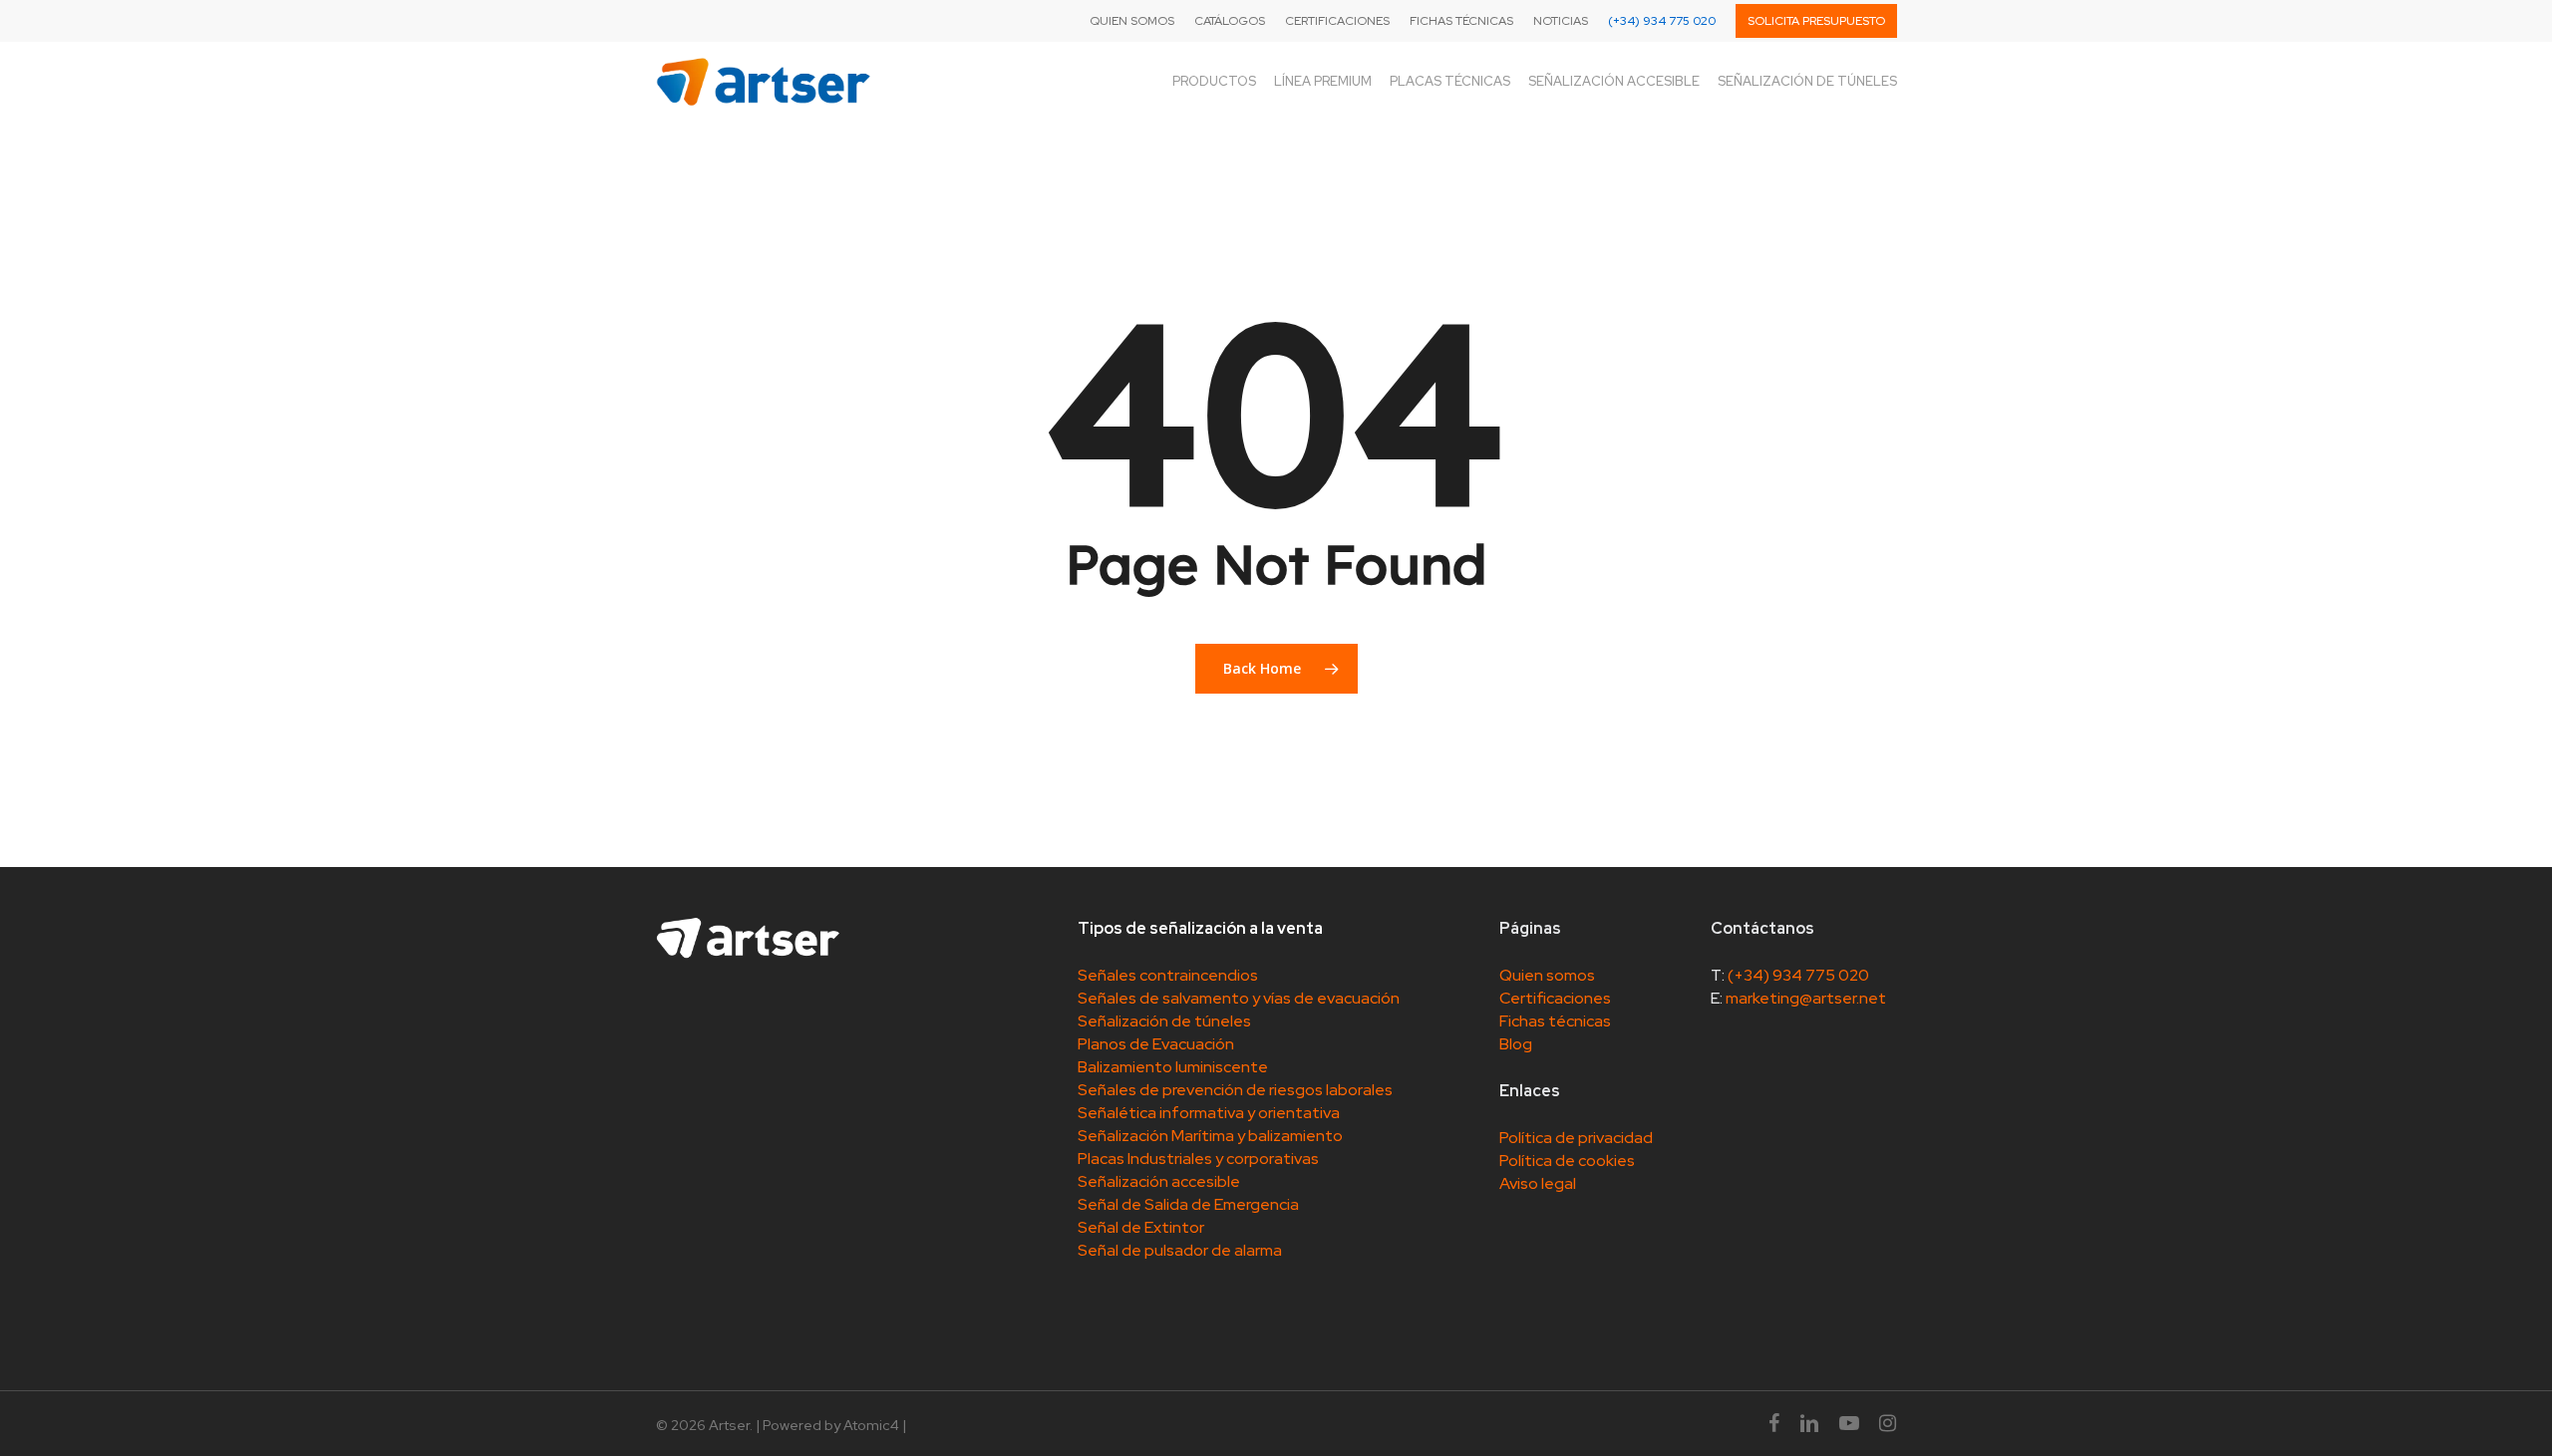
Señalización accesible (1159, 1181)
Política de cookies (1567, 1161)
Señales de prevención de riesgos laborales (1235, 1090)
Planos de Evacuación (1156, 1044)
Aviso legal (1538, 1183)
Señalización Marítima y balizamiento (1210, 1136)
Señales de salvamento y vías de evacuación (1239, 998)
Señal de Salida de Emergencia (1188, 1204)
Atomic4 (871, 1425)
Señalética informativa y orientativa (1209, 1113)
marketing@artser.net (1806, 998)
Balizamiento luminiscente (1173, 1067)
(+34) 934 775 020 (1798, 975)
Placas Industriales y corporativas (1198, 1159)
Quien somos (1547, 975)
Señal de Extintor (1141, 1227)
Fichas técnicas (1555, 1021)
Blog (1516, 1044)
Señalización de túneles (1164, 1021)
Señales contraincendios (1168, 975)
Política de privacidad (1576, 1138)
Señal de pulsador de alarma (1180, 1250)
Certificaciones (1555, 998)
